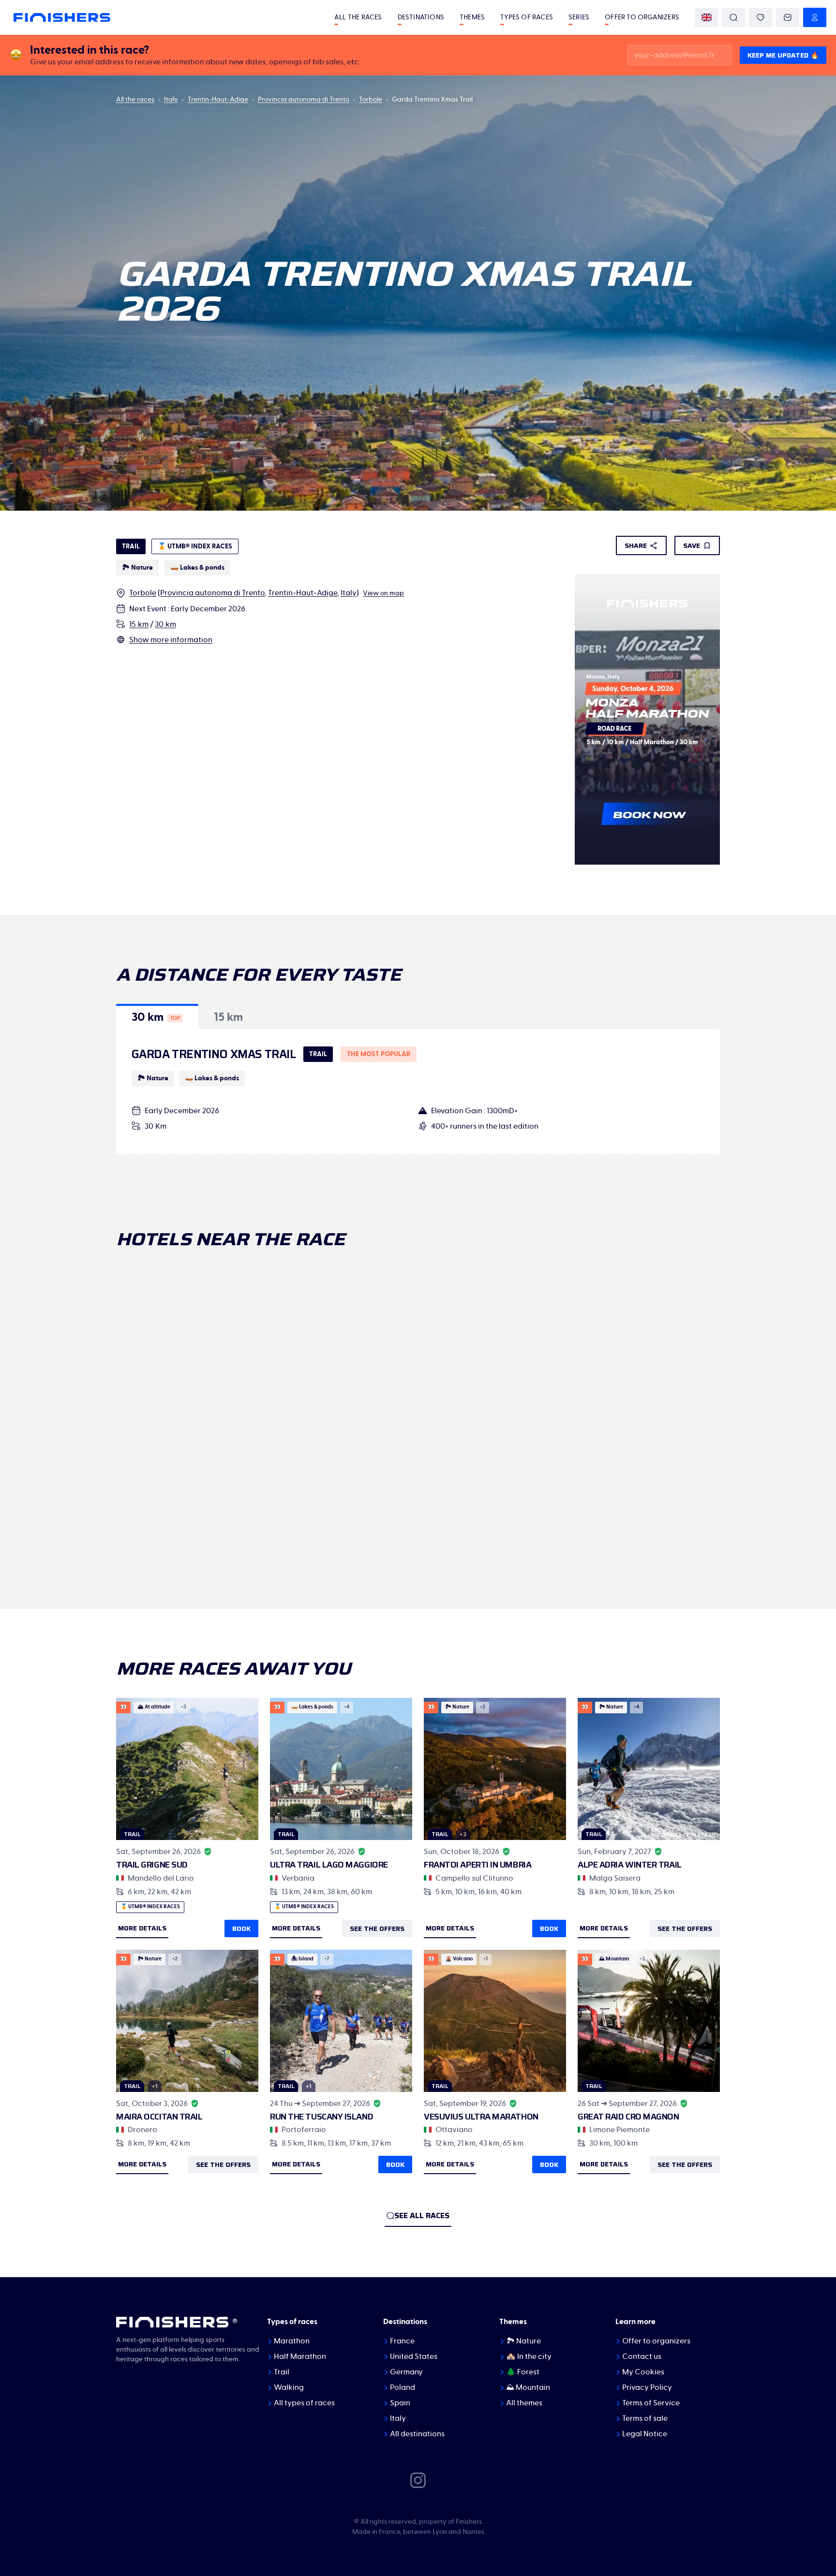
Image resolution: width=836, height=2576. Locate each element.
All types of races (304, 2403)
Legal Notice (645, 2434)
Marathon (292, 2341)
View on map (383, 593)
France (402, 2341)
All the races (358, 17)
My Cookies (643, 2372)
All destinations (417, 2434)
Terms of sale (645, 2418)
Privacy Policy (647, 2387)
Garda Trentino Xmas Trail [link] (432, 100)
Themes (472, 17)
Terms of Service (651, 2403)
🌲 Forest (523, 2372)
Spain (400, 2403)
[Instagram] (418, 2480)
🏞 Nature (523, 2341)
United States (414, 2356)
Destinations (421, 17)
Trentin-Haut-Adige (218, 100)
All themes (524, 2403)
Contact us (642, 2356)
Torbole (371, 100)
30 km (165, 624)
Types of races (527, 17)
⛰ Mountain (528, 2387)
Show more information (171, 640)
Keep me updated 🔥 (783, 55)
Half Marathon (300, 2356)
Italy (171, 100)
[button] (157, 1016)
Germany (406, 2372)
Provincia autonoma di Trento (304, 100)
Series (579, 17)
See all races (422, 2215)
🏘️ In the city (529, 2356)
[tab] (157, 1016)
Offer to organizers (642, 17)
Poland (403, 2387)
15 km (139, 624)
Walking (289, 2387)
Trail (282, 2372)
